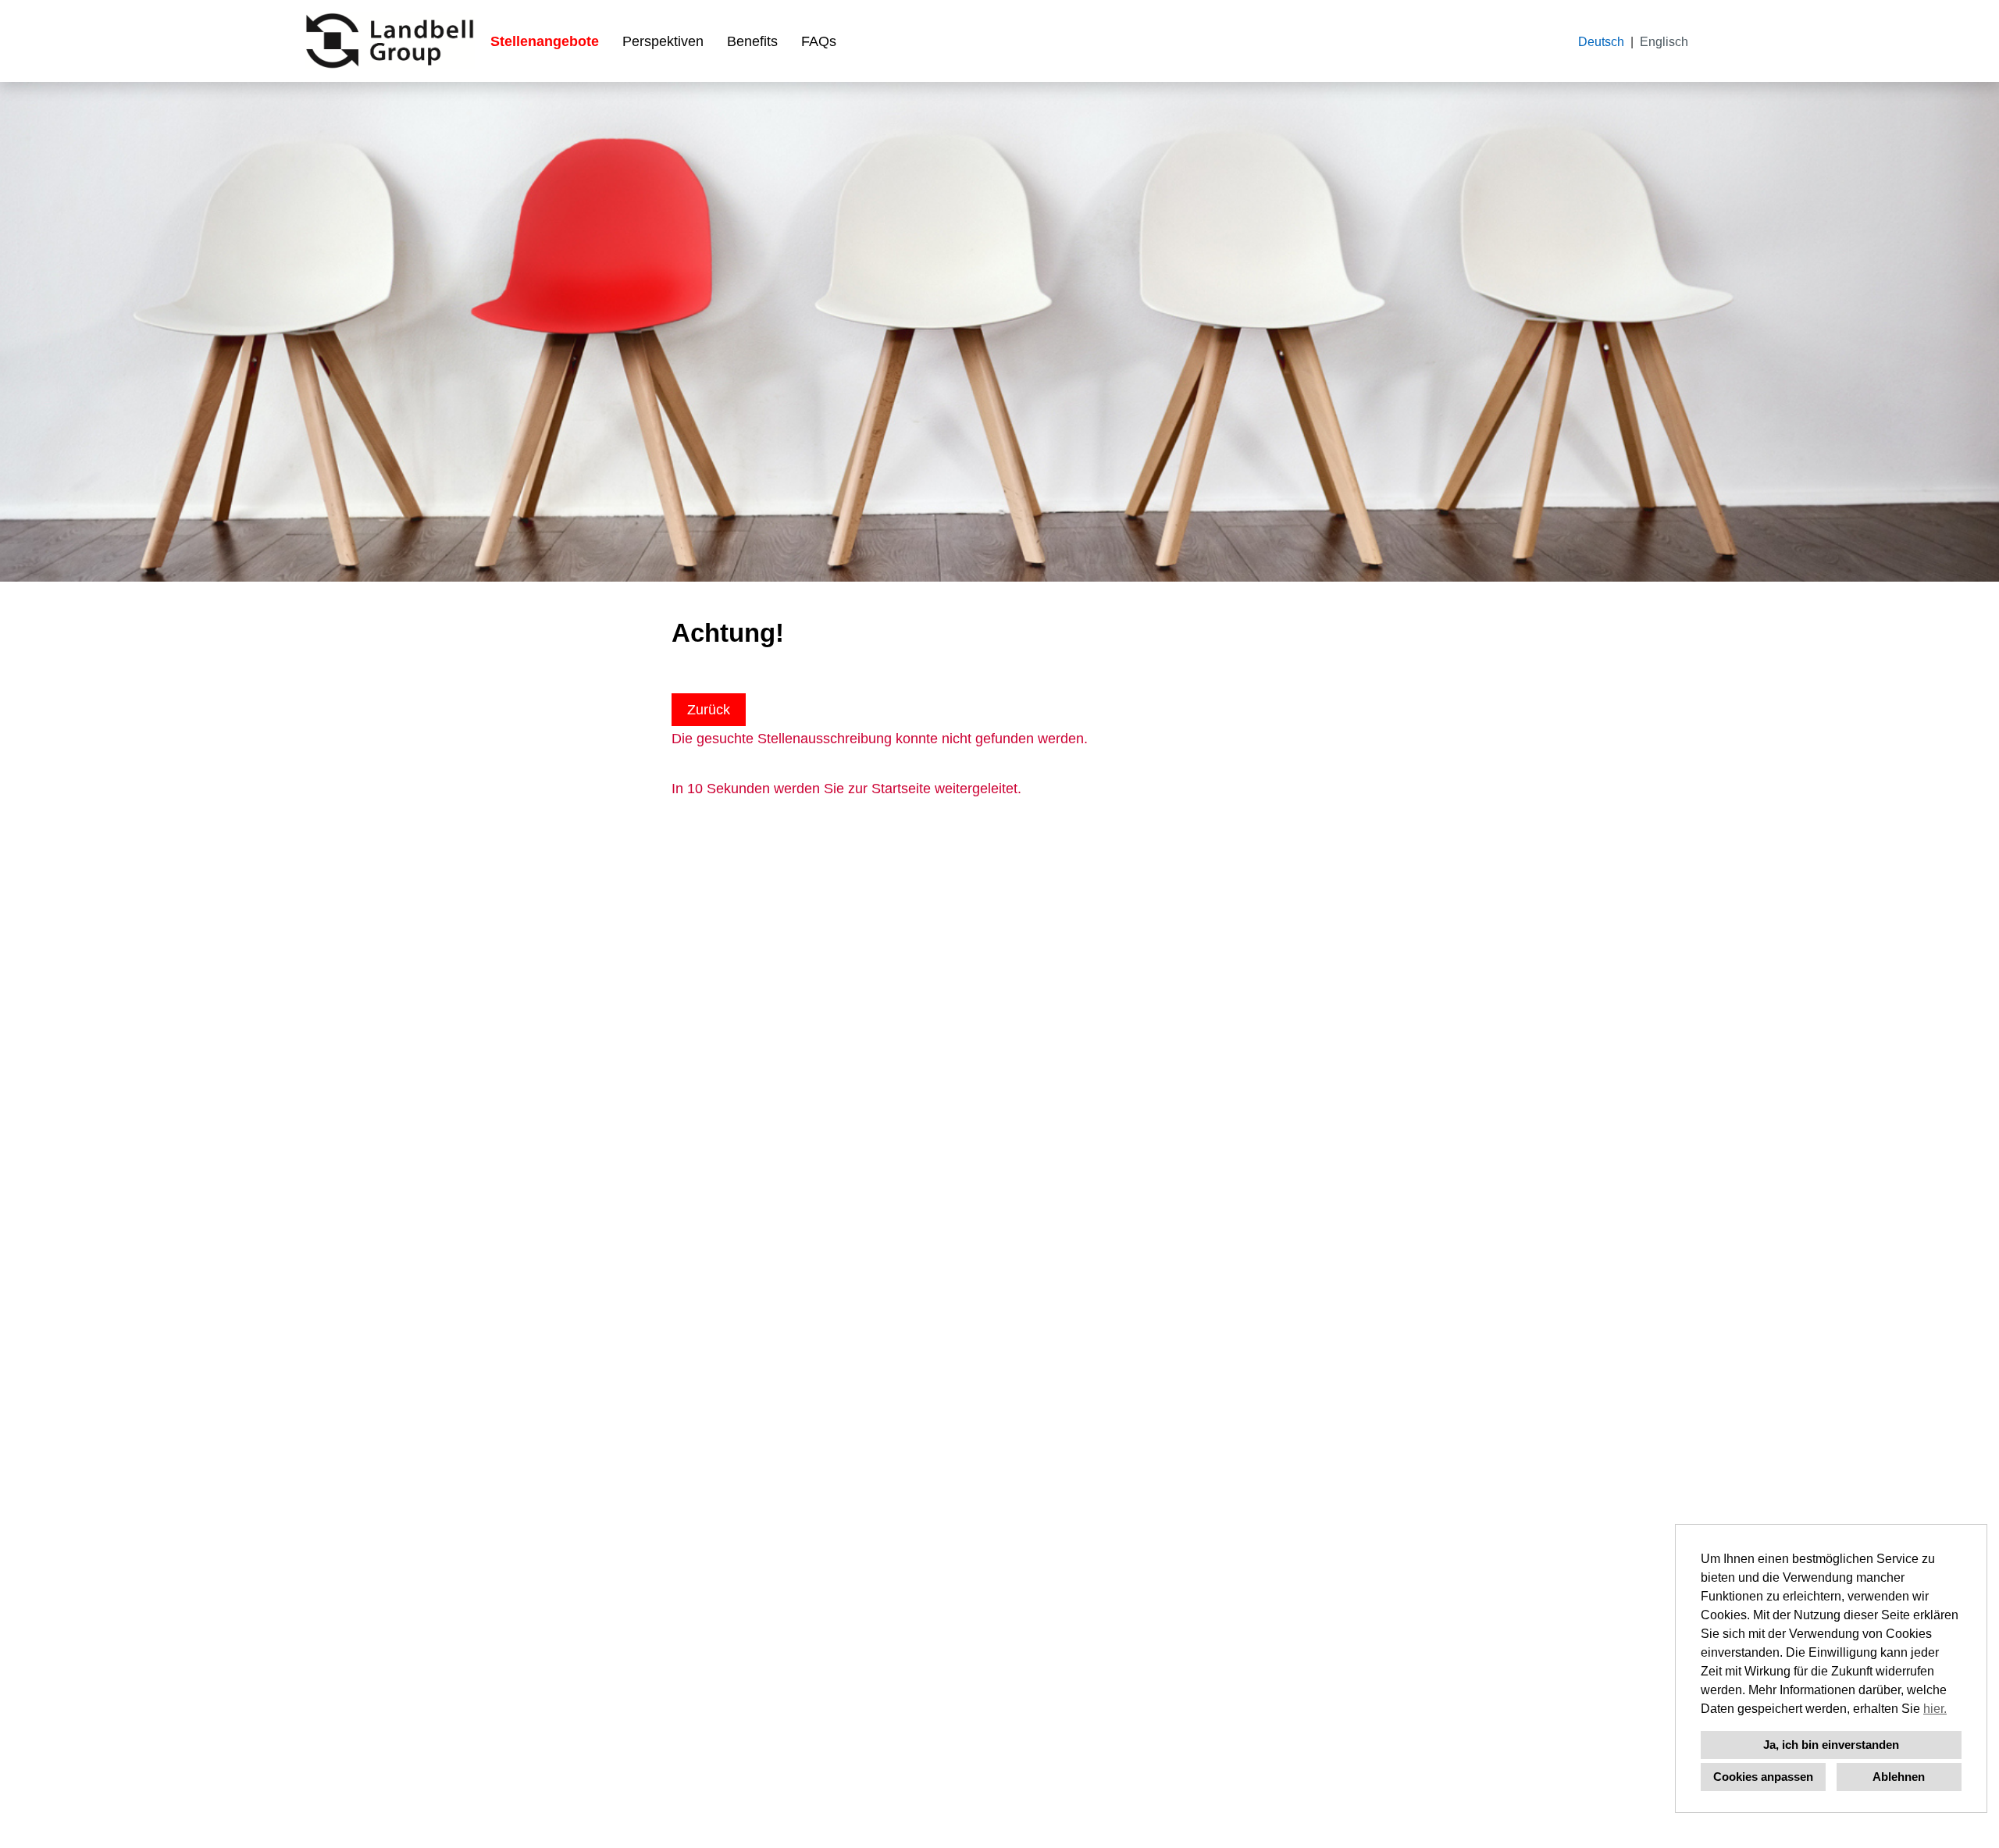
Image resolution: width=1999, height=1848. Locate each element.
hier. (1935, 1709)
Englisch (1664, 42)
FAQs (819, 41)
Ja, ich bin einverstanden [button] (1831, 1745)
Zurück (709, 710)
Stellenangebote (545, 41)
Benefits (752, 41)
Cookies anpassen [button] (1763, 1777)
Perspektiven (663, 41)
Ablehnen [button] (1899, 1777)
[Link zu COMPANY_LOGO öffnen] (390, 41)
